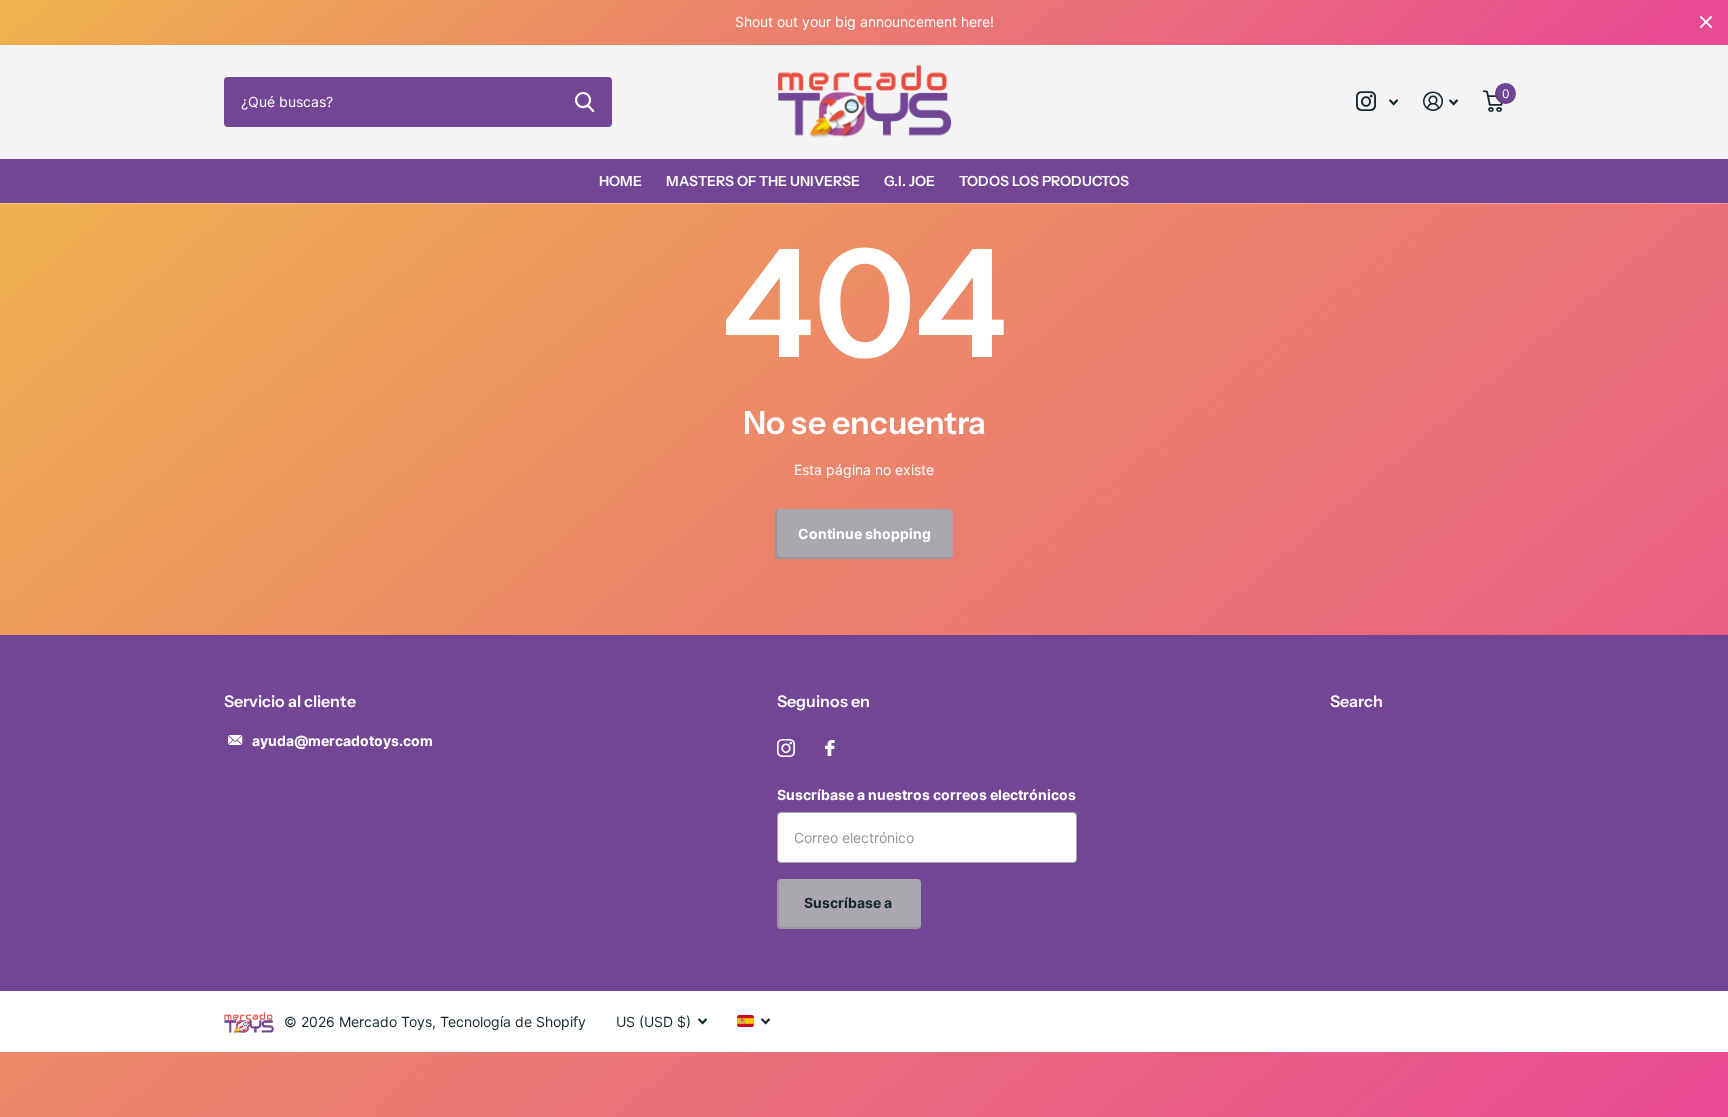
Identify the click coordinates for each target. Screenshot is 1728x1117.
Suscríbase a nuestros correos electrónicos (926, 794)
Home (620, 181)
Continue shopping (864, 533)
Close (1706, 22)
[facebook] (830, 748)
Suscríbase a (849, 902)
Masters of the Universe (763, 181)
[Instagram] (786, 748)
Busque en (584, 102)
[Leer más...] (1377, 101)
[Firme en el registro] (1441, 101)
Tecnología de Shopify (513, 1021)
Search (1356, 701)
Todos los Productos (1044, 181)
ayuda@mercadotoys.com (342, 740)
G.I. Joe (909, 181)
